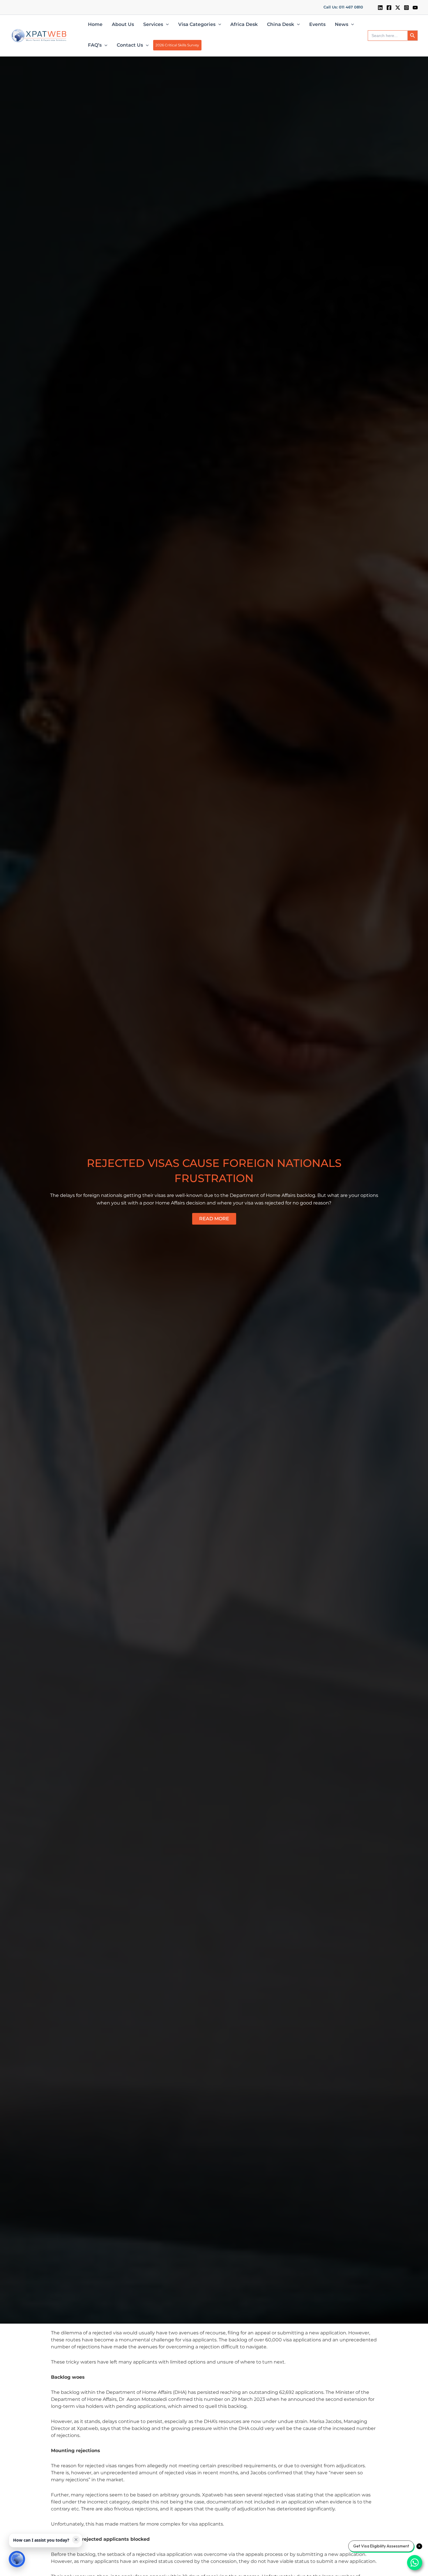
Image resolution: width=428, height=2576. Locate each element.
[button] (343, 7)
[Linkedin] (380, 8)
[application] (166, 24)
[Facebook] (389, 8)
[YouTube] (415, 8)
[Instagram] (406, 8)
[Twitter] (398, 8)
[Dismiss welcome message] (76, 2540)
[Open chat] (17, 2559)
